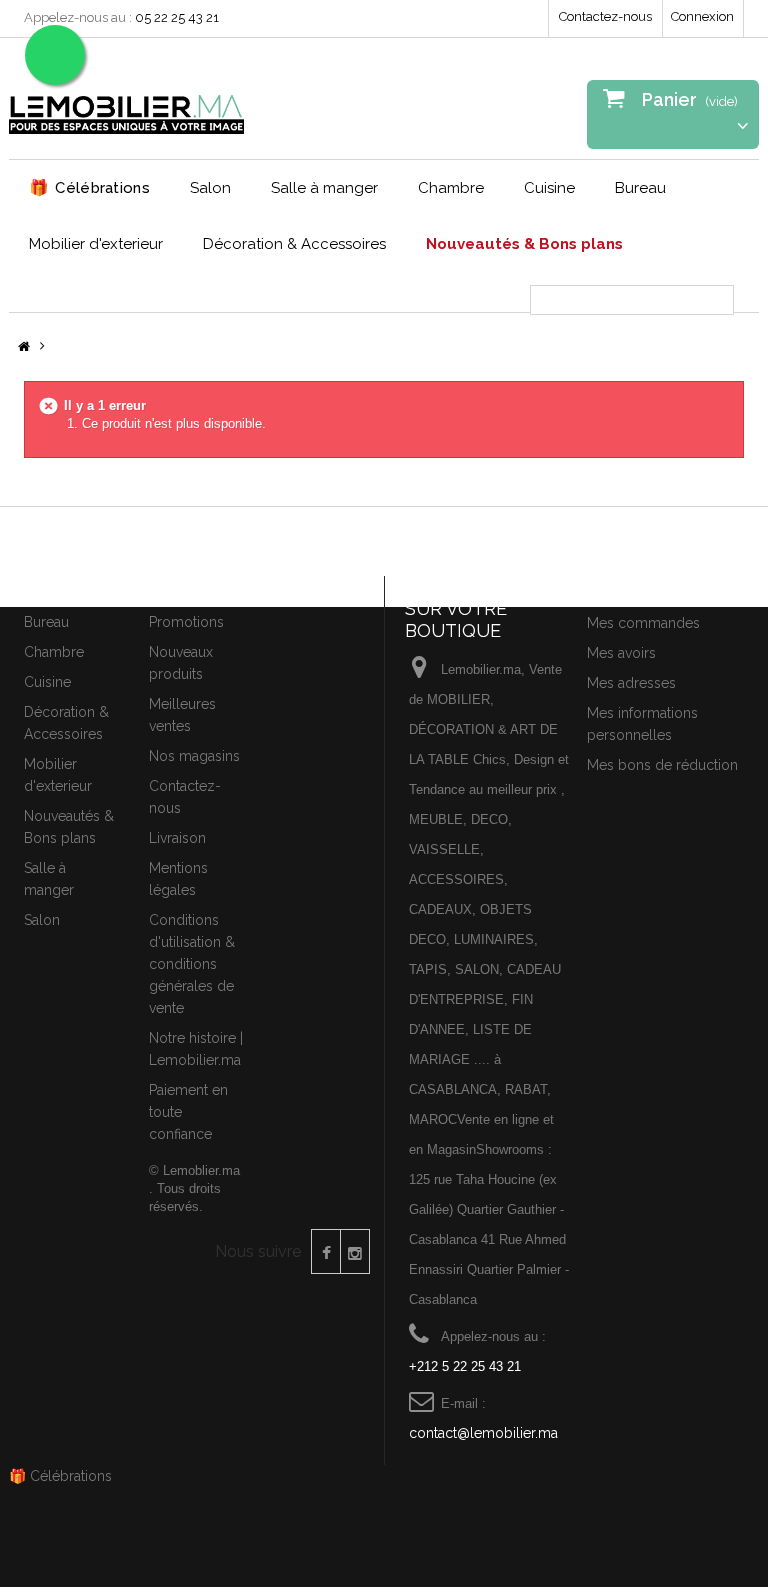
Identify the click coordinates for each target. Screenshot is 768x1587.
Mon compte (634, 588)
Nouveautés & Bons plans (524, 244)
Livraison (177, 838)
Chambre (451, 188)
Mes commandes (643, 623)
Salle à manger (324, 188)
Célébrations (89, 187)
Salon (210, 188)
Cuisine (549, 188)
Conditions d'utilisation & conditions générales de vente (192, 964)
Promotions (186, 622)
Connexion (702, 16)
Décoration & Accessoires (294, 244)
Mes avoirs (621, 653)
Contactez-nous (605, 16)
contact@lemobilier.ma (483, 1433)
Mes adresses (631, 683)
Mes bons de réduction (662, 765)
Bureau (640, 188)
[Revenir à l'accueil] (24, 347)
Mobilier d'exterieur (96, 244)
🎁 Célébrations (60, 1476)
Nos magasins (194, 756)
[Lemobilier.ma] (126, 106)
